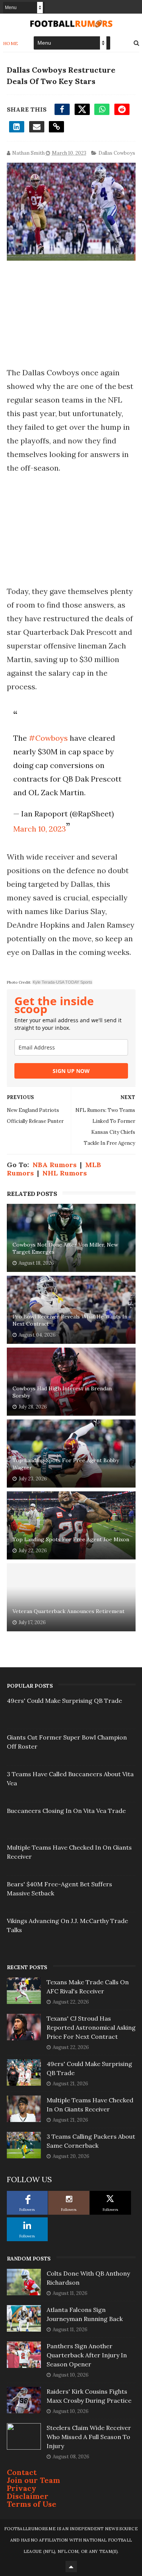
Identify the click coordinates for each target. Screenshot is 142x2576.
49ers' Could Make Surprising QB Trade (64, 1701)
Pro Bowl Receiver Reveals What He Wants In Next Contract (70, 1320)
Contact (22, 2472)
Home (11, 43)
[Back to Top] (71, 2567)
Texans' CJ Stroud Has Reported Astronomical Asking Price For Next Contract (91, 2027)
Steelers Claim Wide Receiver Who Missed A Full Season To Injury (89, 2437)
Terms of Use (32, 2504)
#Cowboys (48, 738)
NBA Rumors (55, 1165)
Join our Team (34, 2480)
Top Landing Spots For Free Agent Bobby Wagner (66, 1464)
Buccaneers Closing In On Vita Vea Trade (66, 1811)
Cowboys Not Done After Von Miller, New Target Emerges (65, 1248)
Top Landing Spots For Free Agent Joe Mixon (71, 1539)
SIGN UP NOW (71, 1071)
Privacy (22, 2488)
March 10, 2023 (40, 829)
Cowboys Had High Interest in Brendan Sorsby (62, 1392)
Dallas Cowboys (117, 153)
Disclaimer (28, 2496)
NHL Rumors (65, 1173)
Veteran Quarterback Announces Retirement (69, 1611)
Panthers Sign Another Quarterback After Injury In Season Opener (87, 2355)
